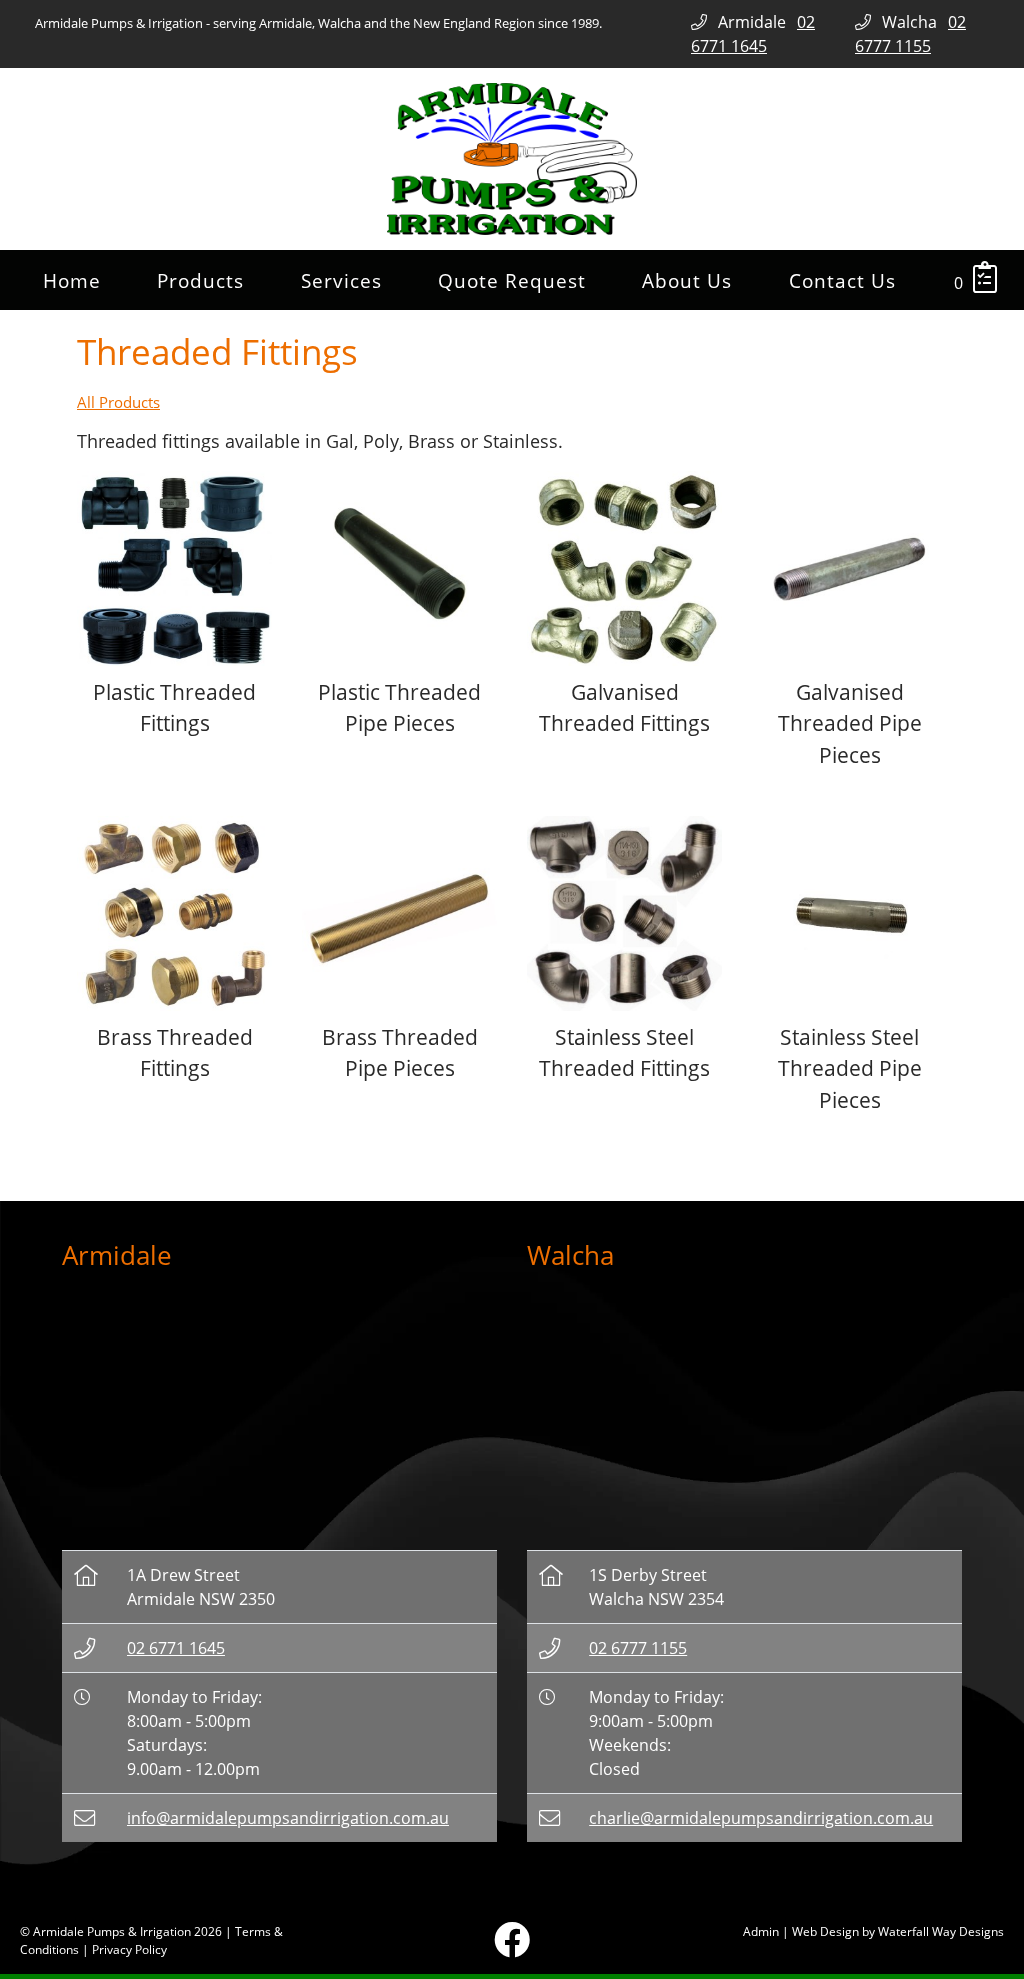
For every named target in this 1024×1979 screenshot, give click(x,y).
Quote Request (512, 280)
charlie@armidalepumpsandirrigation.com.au (761, 1818)
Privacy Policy (129, 1949)
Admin (761, 1931)
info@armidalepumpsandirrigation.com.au (288, 1818)
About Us (687, 280)
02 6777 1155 (638, 1648)
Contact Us (842, 280)
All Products (118, 402)
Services (341, 280)
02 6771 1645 (176, 1648)
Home (72, 280)
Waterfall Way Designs (941, 1931)
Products (200, 280)
